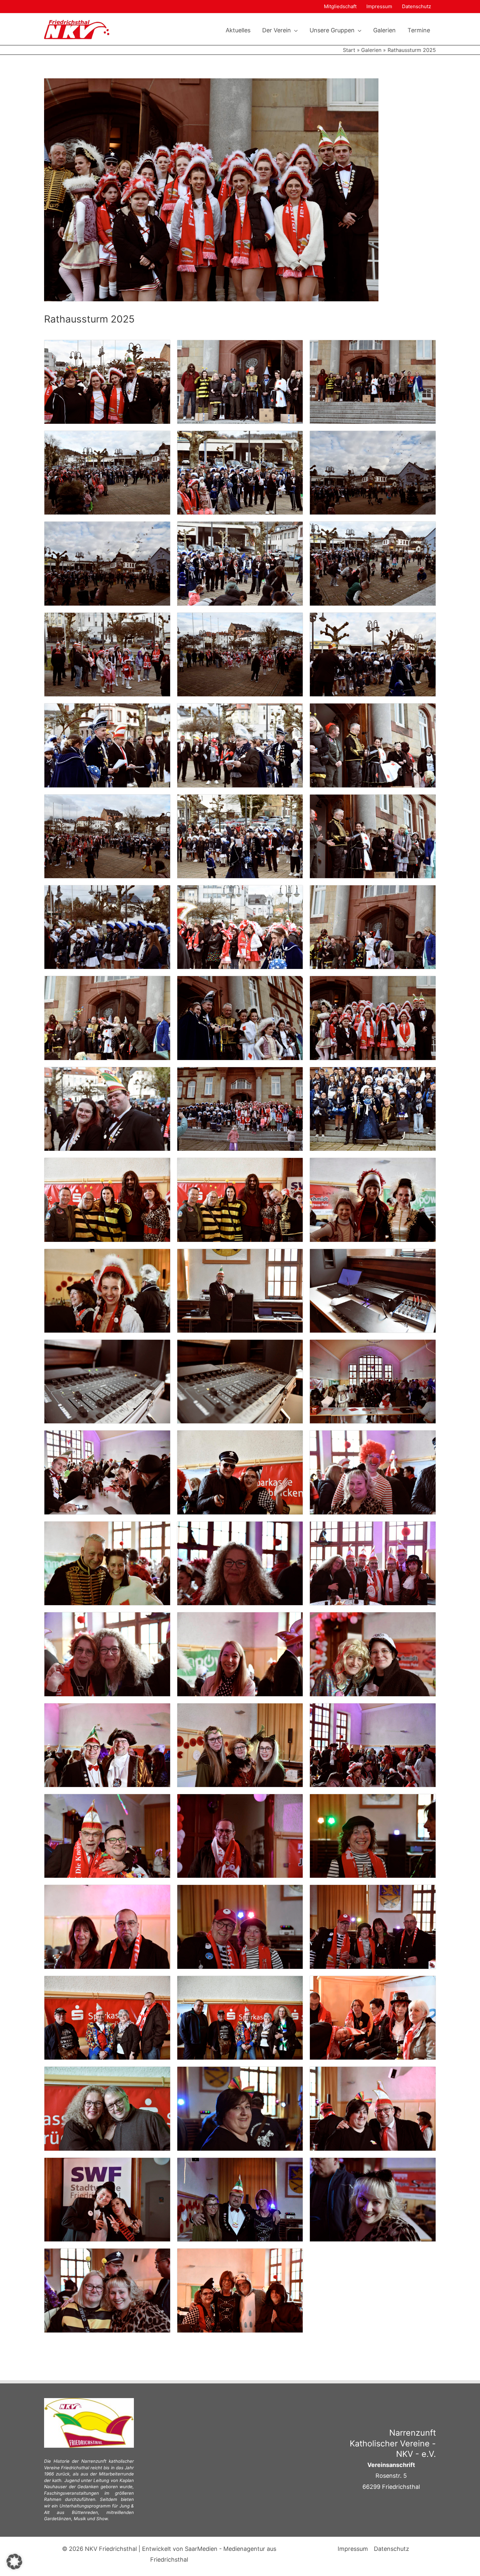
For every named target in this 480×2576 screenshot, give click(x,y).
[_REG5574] (240, 472)
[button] (294, 30)
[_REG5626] (373, 1108)
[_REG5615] (107, 1108)
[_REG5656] (240, 1835)
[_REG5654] (107, 1835)
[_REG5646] (107, 1654)
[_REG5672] (240, 2108)
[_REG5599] (107, 927)
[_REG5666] (107, 2017)
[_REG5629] (107, 1199)
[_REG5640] (107, 1472)
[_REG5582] (240, 563)
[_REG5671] (107, 2108)
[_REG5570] (107, 381)
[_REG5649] (107, 1745)
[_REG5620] (240, 1108)
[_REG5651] (373, 1745)
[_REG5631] (240, 1199)
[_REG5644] (240, 1563)
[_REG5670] (373, 2017)
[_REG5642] (373, 1472)
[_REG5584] (107, 654)
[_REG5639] (373, 1381)
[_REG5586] (373, 654)
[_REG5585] (240, 654)
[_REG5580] (107, 563)
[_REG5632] (373, 1199)
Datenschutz (416, 6)
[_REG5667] (240, 2017)
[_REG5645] (373, 1563)
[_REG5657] (373, 1835)
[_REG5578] (373, 472)
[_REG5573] (107, 472)
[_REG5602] (107, 1018)
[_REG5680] (107, 2290)
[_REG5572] (373, 381)
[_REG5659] (107, 1927)
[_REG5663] (373, 1927)
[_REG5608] (240, 1018)
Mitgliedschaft (340, 6)
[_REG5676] (373, 2108)
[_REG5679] (373, 2199)
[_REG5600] (240, 927)
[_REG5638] (240, 1381)
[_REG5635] (240, 1290)
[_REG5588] (240, 745)
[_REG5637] (107, 1381)
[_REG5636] (373, 1290)
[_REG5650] (240, 1745)
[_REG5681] (240, 2290)
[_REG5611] (373, 1018)
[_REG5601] (373, 927)
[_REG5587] (107, 745)
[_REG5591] (373, 745)
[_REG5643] (107, 1563)
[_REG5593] (107, 836)
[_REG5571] (240, 381)
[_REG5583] (373, 563)
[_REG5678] (240, 2199)
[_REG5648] (373, 1654)
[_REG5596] (373, 836)
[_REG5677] (107, 2199)
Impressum (379, 6)
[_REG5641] (240, 1472)
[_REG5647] (240, 1654)
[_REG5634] (107, 1290)
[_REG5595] (240, 836)
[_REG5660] (240, 1927)
